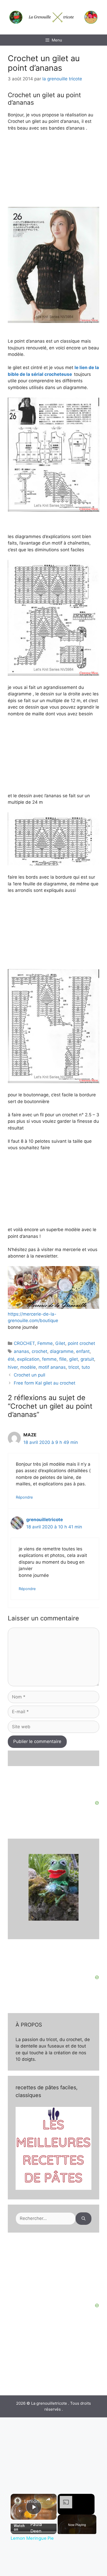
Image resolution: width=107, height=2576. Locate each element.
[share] (48, 2499)
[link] (18, 2501)
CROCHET (24, 1343)
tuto (86, 1367)
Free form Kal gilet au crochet (45, 1383)
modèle (28, 1367)
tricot (74, 1367)
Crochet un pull (29, 1375)
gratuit (87, 1359)
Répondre (24, 1497)
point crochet (81, 1343)
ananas (21, 1351)
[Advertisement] (53, 2270)
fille (63, 1359)
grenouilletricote (45, 1520)
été (11, 1359)
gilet (73, 1359)
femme (49, 1359)
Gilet (60, 1343)
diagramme (62, 1351)
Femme (45, 1343)
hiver (13, 1367)
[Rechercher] (83, 2219)
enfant (83, 1351)
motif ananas (52, 1367)
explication (28, 1359)
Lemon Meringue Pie (34, 2501)
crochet (39, 1351)
